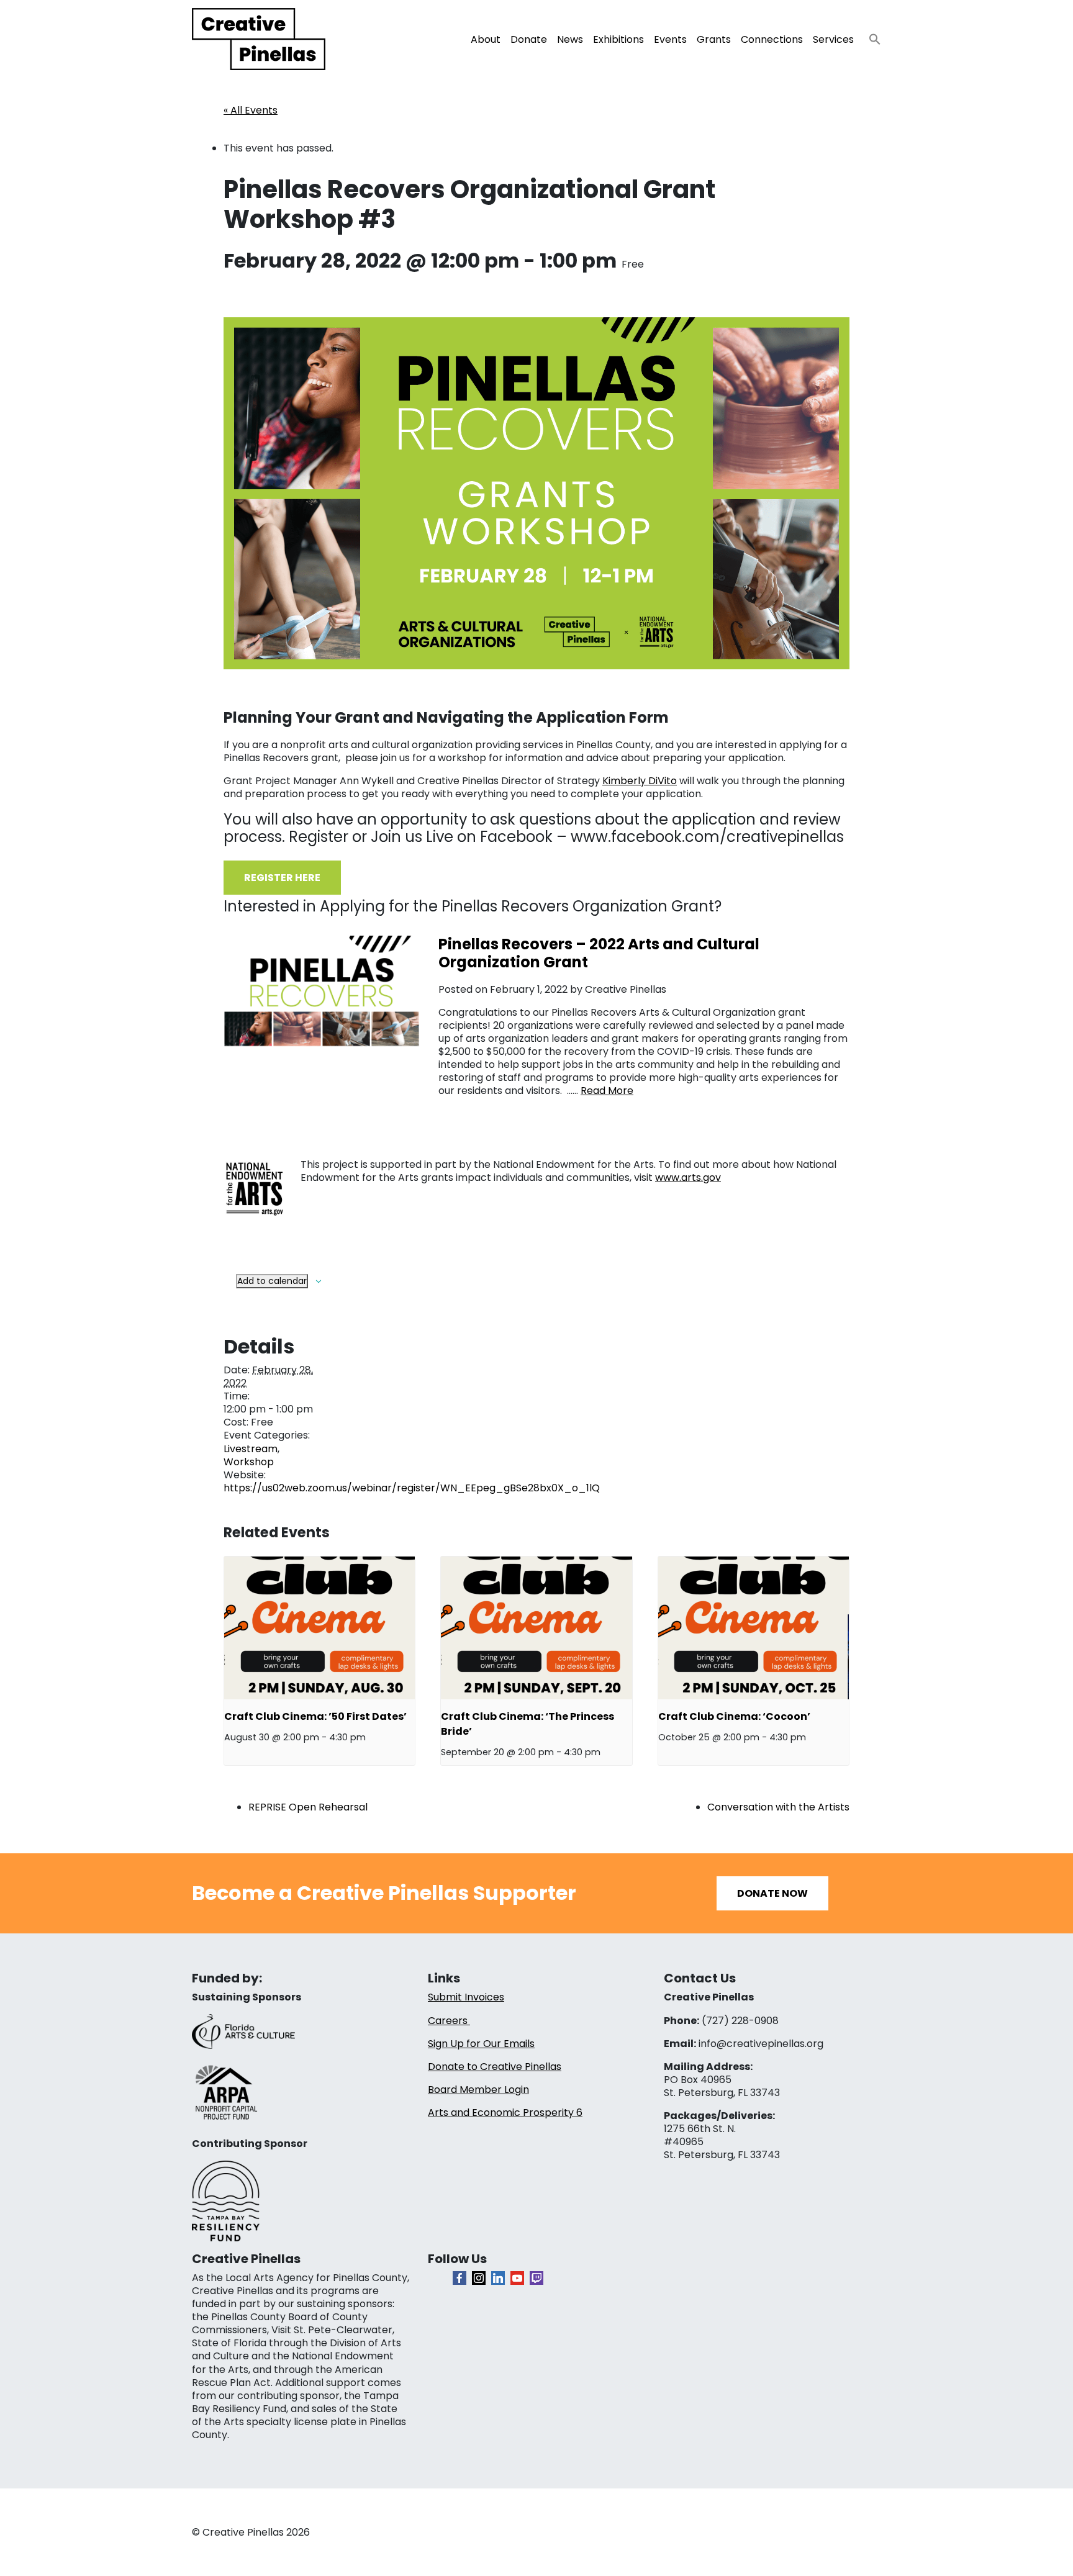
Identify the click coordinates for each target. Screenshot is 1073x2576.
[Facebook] (460, 2278)
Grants (714, 39)
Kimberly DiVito (640, 781)
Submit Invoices (466, 1997)
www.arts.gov (688, 1177)
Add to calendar (272, 1281)
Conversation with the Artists (778, 1807)
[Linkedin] (498, 2278)
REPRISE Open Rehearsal (308, 1807)
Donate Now (772, 1893)
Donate (529, 39)
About (486, 39)
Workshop (249, 1462)
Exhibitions (618, 39)
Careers (449, 2021)
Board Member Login (478, 2090)
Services (833, 39)
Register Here (282, 878)
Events (670, 39)
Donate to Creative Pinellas (495, 2067)
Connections (772, 39)
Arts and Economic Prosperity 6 (505, 2113)
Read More (607, 1091)
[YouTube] (517, 2278)
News (570, 39)
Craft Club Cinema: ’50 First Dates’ (315, 1716)
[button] (870, 36)
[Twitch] (536, 2278)
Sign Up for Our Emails (481, 2044)
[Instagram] (479, 2278)
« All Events (251, 110)
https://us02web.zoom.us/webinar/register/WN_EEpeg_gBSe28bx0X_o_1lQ (412, 1488)
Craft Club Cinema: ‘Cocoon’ (734, 1716)
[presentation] (319, 1628)
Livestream (251, 1449)
